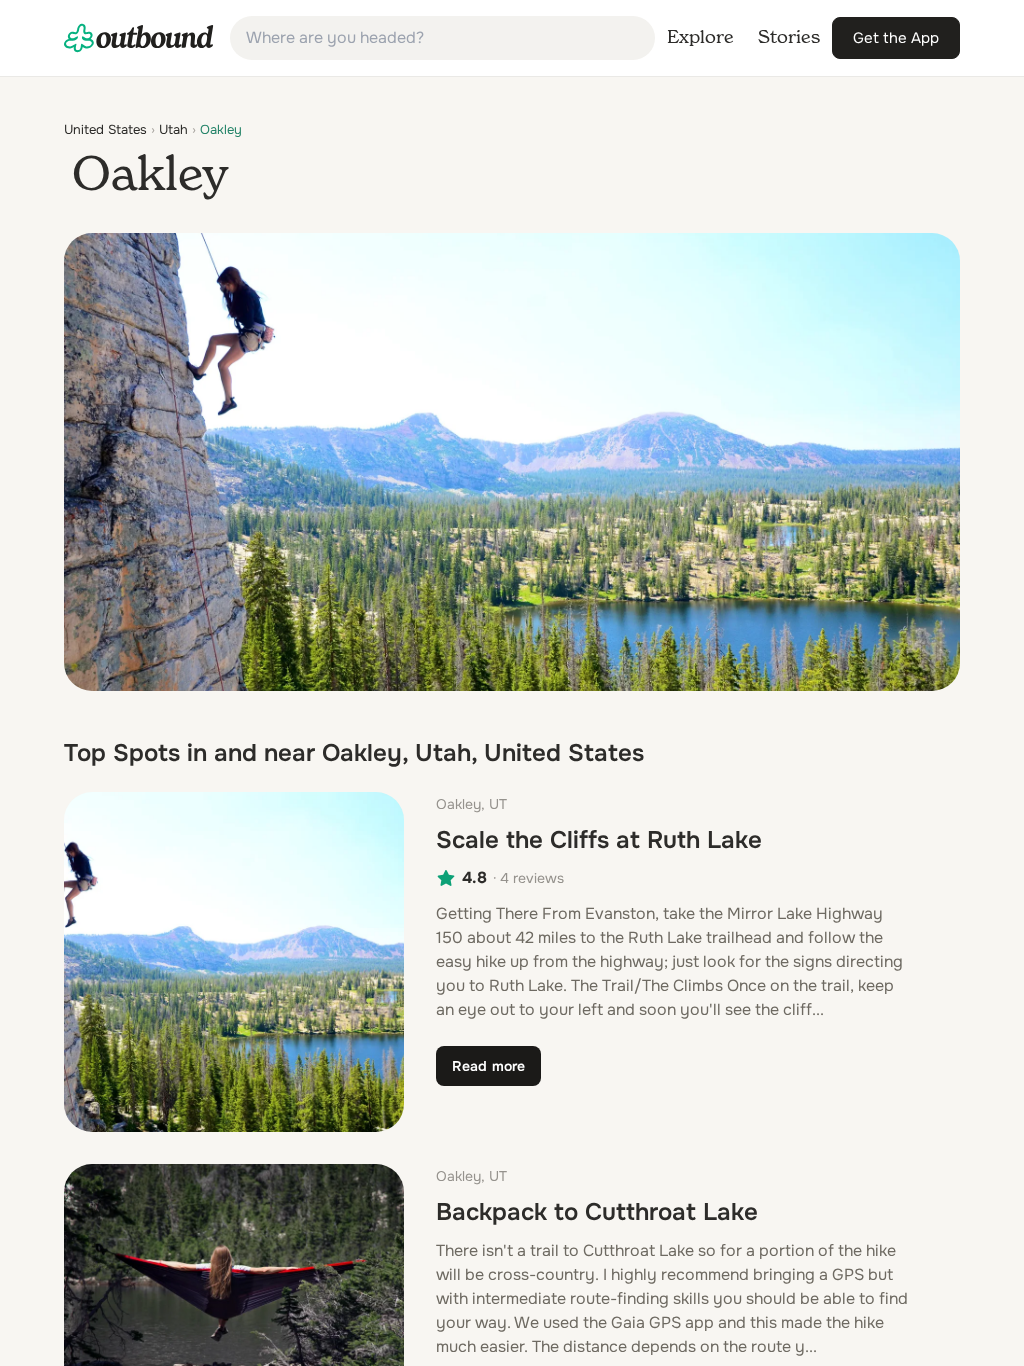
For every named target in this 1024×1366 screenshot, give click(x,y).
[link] (139, 38)
